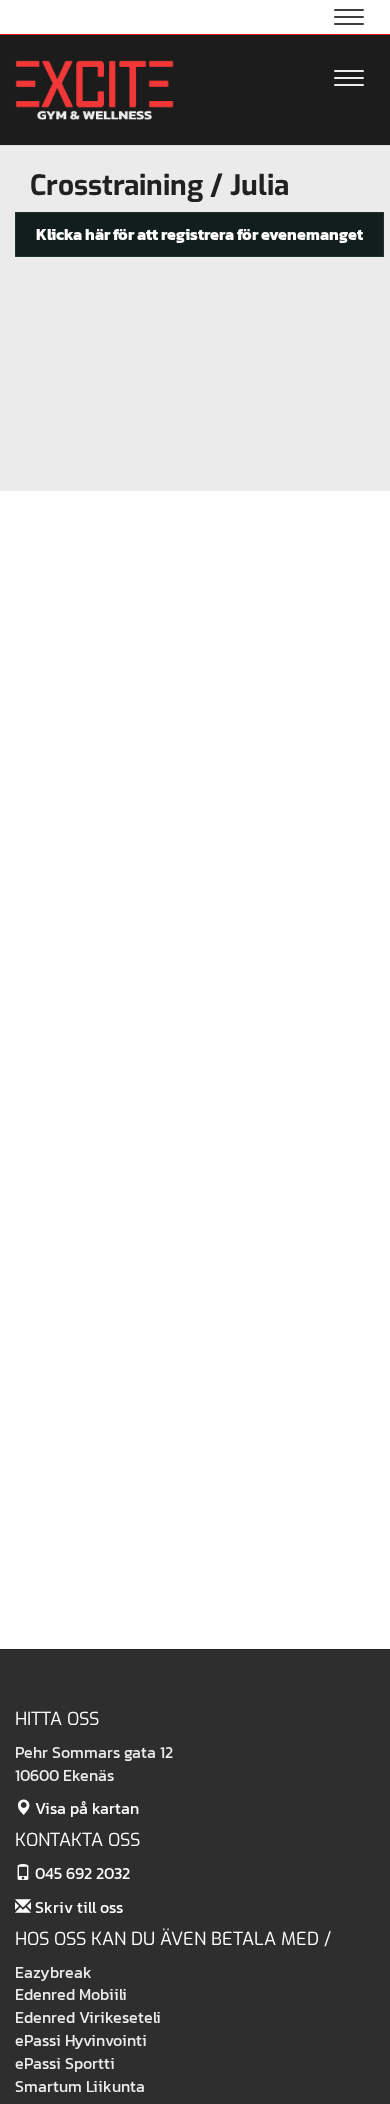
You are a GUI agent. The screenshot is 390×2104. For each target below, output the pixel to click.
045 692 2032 (80, 1873)
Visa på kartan (85, 1808)
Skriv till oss (77, 1907)
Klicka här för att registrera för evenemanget (199, 234)
